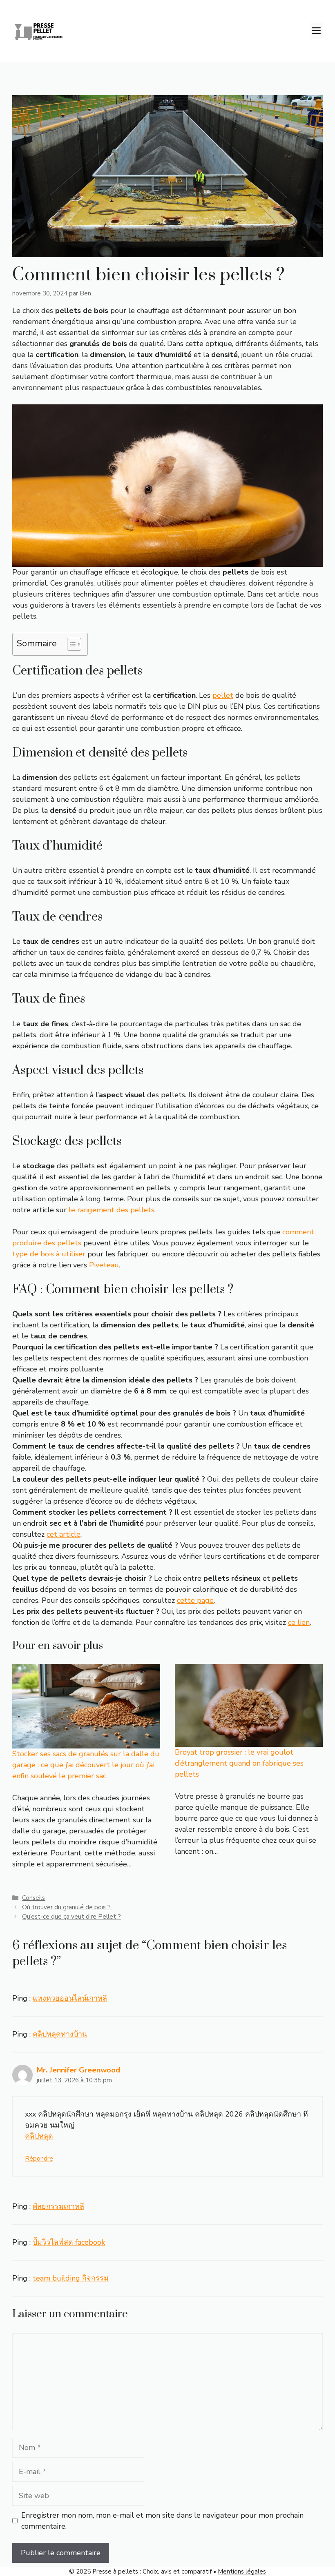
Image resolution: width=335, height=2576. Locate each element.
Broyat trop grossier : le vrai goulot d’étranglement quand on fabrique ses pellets (239, 1763)
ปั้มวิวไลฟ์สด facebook (69, 2242)
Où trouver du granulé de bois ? (66, 1907)
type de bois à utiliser (49, 1254)
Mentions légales (242, 2572)
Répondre (39, 2159)
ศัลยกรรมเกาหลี (58, 2206)
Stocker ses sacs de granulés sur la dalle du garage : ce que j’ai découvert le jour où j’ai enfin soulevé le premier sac (86, 1765)
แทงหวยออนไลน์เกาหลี (70, 1998)
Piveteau (104, 1265)
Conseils (33, 1898)
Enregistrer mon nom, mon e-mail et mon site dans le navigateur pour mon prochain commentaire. (162, 2521)
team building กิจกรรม (71, 2278)
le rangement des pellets (112, 1210)
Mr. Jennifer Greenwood (78, 2070)
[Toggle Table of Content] (70, 644)
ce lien (299, 1622)
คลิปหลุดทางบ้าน (60, 2034)
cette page (195, 1600)
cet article (64, 1534)
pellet (223, 695)
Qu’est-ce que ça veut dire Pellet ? (71, 1917)
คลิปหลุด (39, 2136)
